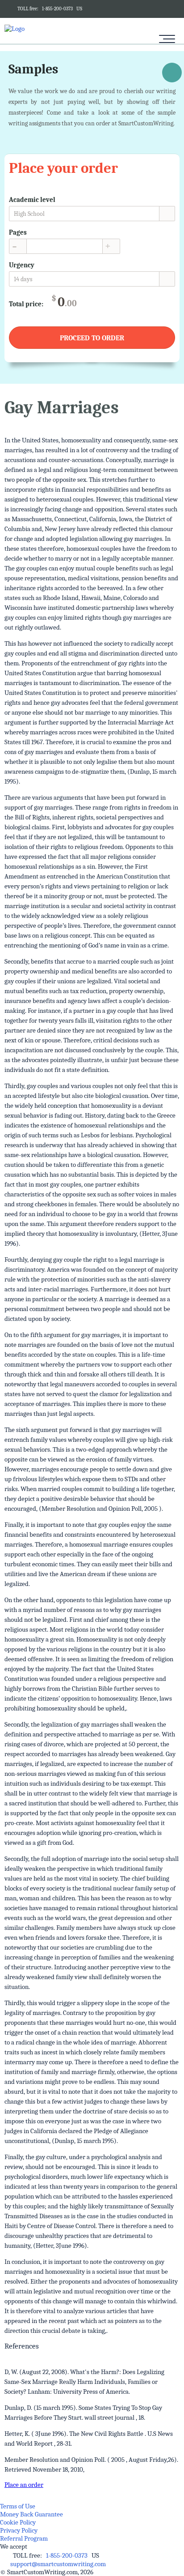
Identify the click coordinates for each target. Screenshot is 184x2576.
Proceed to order (92, 338)
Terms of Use (18, 2506)
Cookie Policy (18, 2522)
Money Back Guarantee (31, 2514)
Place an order (24, 2485)
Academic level (32, 200)
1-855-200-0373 (57, 9)
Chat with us (172, 74)
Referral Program (24, 2538)
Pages (18, 232)
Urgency (22, 265)
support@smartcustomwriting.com (58, 2564)
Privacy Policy (19, 2530)
